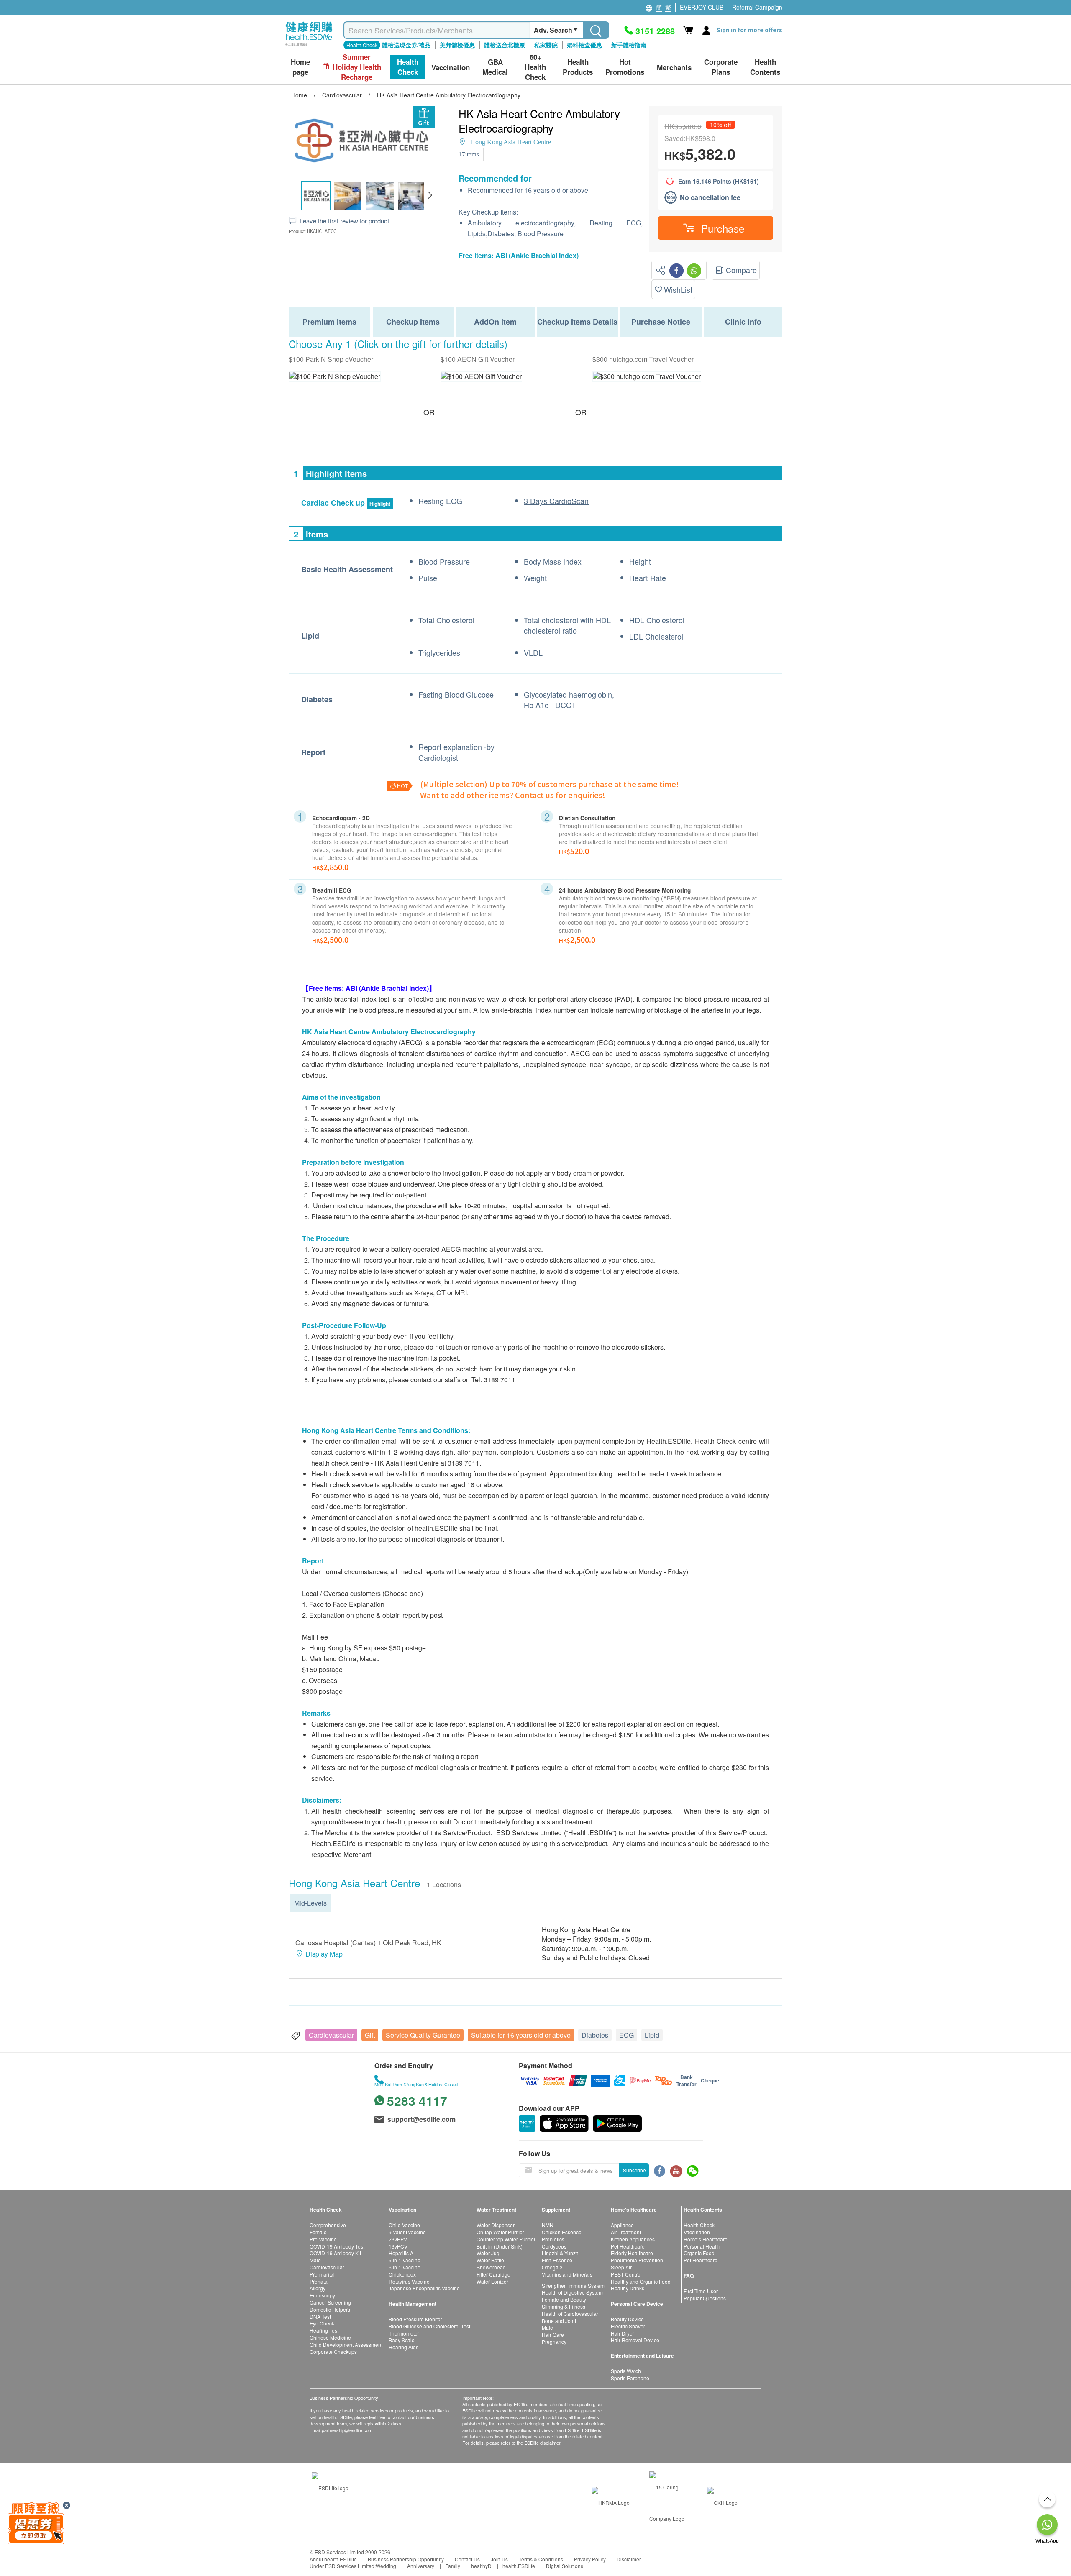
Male (315, 2260)
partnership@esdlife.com (347, 2430)
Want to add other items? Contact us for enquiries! (513, 795)
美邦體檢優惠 (457, 45)
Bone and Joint (559, 2321)
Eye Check (322, 2323)
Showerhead (491, 2267)
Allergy (318, 2288)
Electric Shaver (628, 2326)
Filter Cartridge (493, 2274)
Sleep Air (621, 2267)
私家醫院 (546, 45)
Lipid (652, 2035)
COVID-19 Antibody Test (337, 2246)
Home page (300, 67)
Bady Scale (402, 2340)
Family (453, 2566)
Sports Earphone (630, 2378)
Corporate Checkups (333, 2352)
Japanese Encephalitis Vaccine (424, 2288)
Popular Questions (705, 2298)
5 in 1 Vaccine (405, 2260)
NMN (548, 2225)
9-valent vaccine (407, 2232)
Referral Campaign (757, 7)
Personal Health (702, 2246)
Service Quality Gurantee (423, 2035)
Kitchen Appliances (633, 2239)
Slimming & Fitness (564, 2306)
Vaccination (697, 2232)
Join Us (499, 2559)
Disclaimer (629, 2559)
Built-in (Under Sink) (500, 2246)
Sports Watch (626, 2371)
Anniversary (421, 2566)
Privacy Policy (590, 2559)
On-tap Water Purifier (500, 2232)
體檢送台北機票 (505, 45)
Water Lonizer (492, 2281)
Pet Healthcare (628, 2246)
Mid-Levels (310, 1903)
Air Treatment (626, 2232)
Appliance (622, 2225)
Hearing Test (324, 2330)
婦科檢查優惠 (584, 45)
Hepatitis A (401, 2253)
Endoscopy (322, 2295)
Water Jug (488, 2253)
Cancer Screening (330, 2302)
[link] (330, 2487)
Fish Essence (557, 2260)
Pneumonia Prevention (637, 2260)
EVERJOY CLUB (702, 7)
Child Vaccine (404, 2225)
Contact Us (467, 2559)
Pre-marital (322, 2274)
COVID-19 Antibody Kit (335, 2253)
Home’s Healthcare (706, 2239)
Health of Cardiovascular (570, 2314)
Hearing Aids (404, 2347)
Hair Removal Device (635, 2340)
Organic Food (699, 2253)
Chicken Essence (562, 2232)
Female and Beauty (564, 2299)
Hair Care (553, 2334)
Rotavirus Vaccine (409, 2281)
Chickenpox (402, 2274)
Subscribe (634, 2170)
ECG (626, 2035)
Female (318, 2232)
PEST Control (626, 2274)
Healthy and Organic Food (641, 2281)
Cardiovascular (331, 2035)
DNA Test (320, 2316)
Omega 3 (552, 2267)
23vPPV (398, 2239)
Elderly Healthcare (632, 2253)
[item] (335, 376)
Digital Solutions (565, 2566)
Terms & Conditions (541, 2559)
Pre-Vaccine (323, 2239)
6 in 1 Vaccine (405, 2267)
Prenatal (319, 2281)
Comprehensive (328, 2225)
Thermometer (404, 2333)
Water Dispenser (496, 2225)
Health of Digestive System (572, 2292)
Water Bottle (490, 2260)
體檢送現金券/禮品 (406, 45)
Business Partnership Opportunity (406, 2559)
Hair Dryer (623, 2333)
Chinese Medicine (330, 2337)
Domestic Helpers (330, 2309)
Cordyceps (554, 2246)
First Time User (701, 2291)
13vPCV (398, 2246)
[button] (429, 195)
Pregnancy (554, 2342)
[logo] (309, 46)
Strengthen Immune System (573, 2286)
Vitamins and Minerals (567, 2274)
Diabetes (595, 2035)
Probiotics (553, 2239)
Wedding (386, 2566)
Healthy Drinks (628, 2288)
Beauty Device (627, 2319)
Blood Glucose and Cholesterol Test (429, 2326)
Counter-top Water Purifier (506, 2239)
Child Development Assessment (346, 2344)
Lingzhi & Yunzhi (561, 2253)
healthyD (481, 2566)
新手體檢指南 (629, 45)
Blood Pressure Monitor (415, 2319)
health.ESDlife (519, 2566)
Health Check (699, 2225)
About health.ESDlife (333, 2559)
